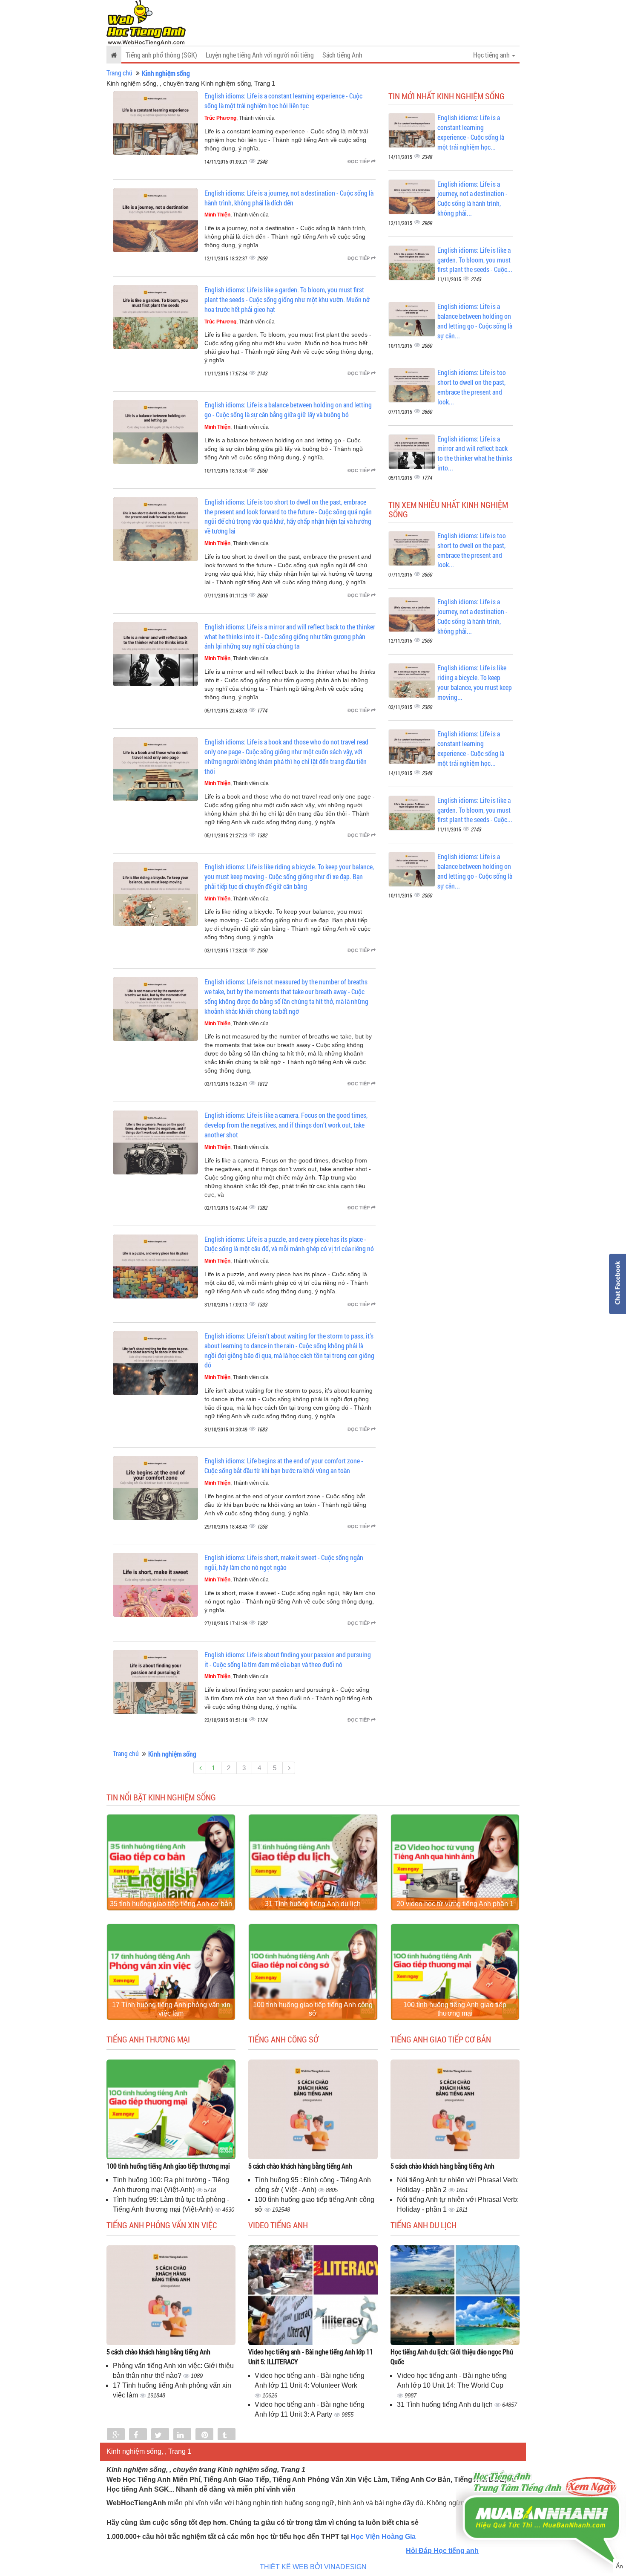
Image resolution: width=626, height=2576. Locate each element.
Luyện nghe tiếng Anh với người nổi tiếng (260, 55)
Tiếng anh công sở (283, 2039)
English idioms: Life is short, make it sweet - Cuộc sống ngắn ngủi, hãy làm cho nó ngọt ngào (284, 1562)
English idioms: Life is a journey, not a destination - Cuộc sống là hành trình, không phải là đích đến (289, 198)
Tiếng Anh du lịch (424, 2225)
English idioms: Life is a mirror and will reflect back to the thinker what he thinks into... (475, 453)
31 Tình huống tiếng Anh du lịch (313, 1904)
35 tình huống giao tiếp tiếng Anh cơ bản (171, 1904)
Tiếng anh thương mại (148, 2039)
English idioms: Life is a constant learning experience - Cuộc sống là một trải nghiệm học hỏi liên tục (283, 101)
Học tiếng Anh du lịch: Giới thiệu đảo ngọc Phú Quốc (452, 2357)
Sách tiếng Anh (342, 55)
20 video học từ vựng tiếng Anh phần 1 (455, 1904)
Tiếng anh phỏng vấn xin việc (162, 2225)
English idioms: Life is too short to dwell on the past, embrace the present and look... (472, 387)
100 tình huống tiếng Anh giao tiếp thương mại (455, 2009)
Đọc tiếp (359, 162)
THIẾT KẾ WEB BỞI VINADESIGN (313, 2567)
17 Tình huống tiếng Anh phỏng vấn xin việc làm (171, 2009)
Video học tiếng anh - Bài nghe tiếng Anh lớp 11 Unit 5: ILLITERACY (311, 2357)
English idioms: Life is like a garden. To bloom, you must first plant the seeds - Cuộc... (475, 260)
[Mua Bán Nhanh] (541, 2494)
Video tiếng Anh (278, 2225)
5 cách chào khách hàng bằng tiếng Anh (300, 2166)
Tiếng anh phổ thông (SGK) (161, 55)
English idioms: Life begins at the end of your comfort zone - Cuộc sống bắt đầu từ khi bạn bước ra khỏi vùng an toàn (284, 1465)
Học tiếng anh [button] (492, 55)
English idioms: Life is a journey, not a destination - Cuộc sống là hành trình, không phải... (472, 199)
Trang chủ (119, 73)
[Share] (116, 2435)
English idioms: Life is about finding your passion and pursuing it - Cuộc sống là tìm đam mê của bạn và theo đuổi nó (288, 1659)
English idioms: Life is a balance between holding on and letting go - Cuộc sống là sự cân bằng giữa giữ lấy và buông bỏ (288, 410)
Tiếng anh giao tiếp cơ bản (441, 2039)
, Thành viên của (240, 118)
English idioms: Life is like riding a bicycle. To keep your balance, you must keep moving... (475, 682)
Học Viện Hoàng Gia (383, 2537)
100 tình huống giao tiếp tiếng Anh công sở (313, 2009)
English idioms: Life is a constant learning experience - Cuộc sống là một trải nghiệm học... (471, 132)
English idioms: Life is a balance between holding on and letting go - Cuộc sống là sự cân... (475, 321)
